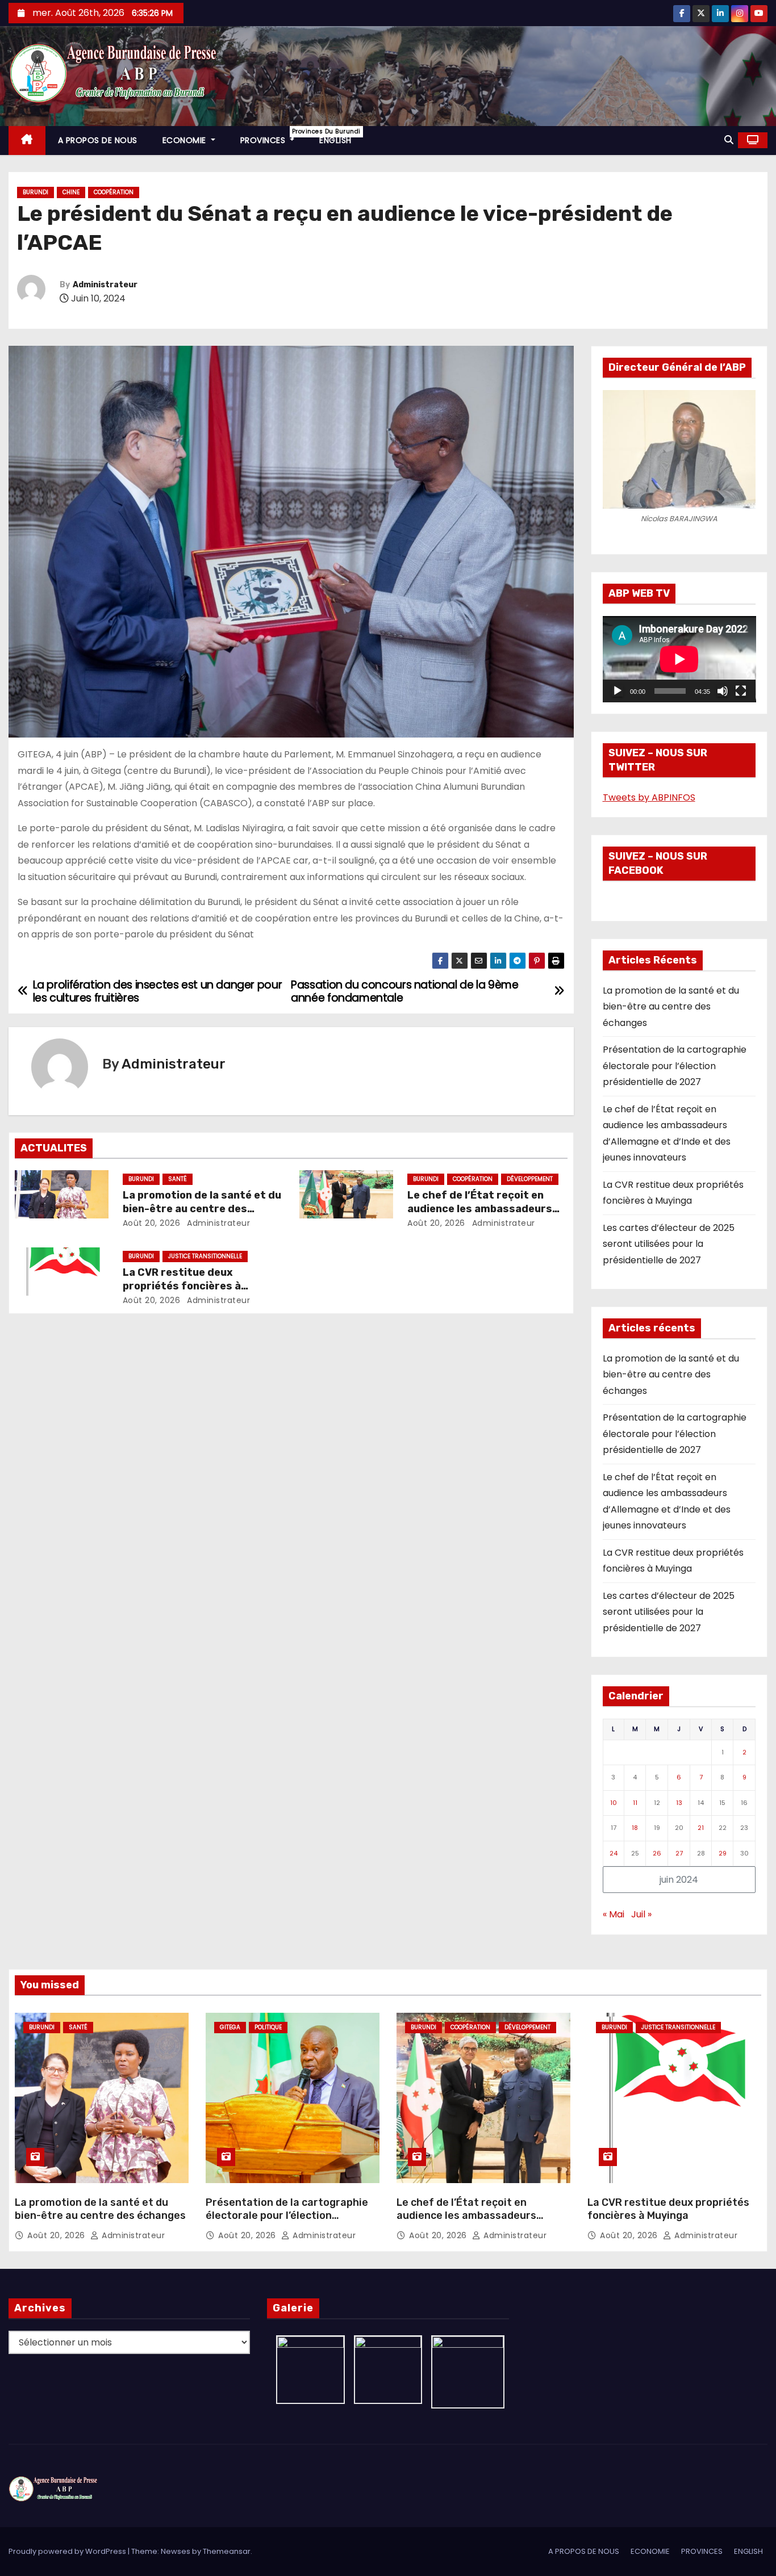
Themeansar (227, 2551)
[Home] (27, 141)
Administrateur (105, 285)
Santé (178, 1179)
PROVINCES (274, 137)
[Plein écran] (741, 691)
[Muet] (723, 691)
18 (635, 1828)
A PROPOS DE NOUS (98, 140)
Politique (268, 2027)
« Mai (614, 1914)
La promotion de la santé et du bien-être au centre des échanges (202, 1209)
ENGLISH (335, 140)
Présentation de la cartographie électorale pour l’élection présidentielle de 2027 (675, 1066)
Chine (71, 192)
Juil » (641, 1914)
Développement (530, 1179)
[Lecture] (618, 691)
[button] (729, 140)
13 (679, 1803)
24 (614, 1853)
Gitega (230, 2027)
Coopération (114, 192)
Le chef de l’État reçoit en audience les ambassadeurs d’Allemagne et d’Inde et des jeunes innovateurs (467, 2223)
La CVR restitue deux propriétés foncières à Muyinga (182, 1286)
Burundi (36, 192)
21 (701, 1828)
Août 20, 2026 (152, 1223)
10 (614, 1803)
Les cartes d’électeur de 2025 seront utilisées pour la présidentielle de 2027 (669, 1244)
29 (723, 1853)
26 (657, 1853)
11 (635, 1803)
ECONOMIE (186, 140)
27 (679, 1853)
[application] (679, 659)
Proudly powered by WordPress (68, 2551)
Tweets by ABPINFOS (649, 797)
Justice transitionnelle (205, 1256)
